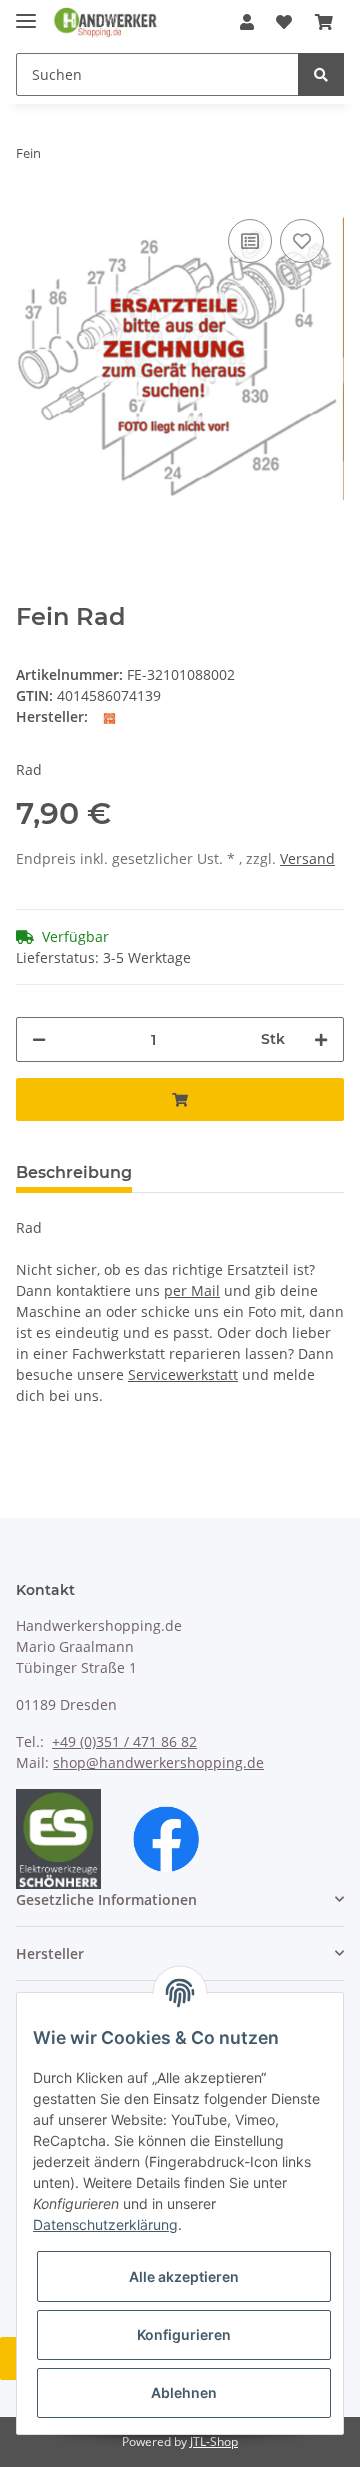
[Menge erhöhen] (321, 1039)
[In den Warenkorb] (180, 1099)
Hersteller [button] (50, 1953)
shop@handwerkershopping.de (158, 1762)
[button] (247, 22)
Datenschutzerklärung (105, 2224)
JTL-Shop (214, 2441)
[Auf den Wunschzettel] (302, 241)
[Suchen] (321, 74)
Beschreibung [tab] (74, 1172)
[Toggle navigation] (26, 12)
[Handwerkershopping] (106, 22)
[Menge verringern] (39, 1039)
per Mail (192, 1290)
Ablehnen (184, 2392)
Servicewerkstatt (183, 1374)
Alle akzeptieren (184, 2276)
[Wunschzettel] (284, 22)
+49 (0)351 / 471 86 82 (124, 1741)
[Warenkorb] (324, 22)
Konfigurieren (184, 2334)
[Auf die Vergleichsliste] (250, 241)
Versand (307, 858)
